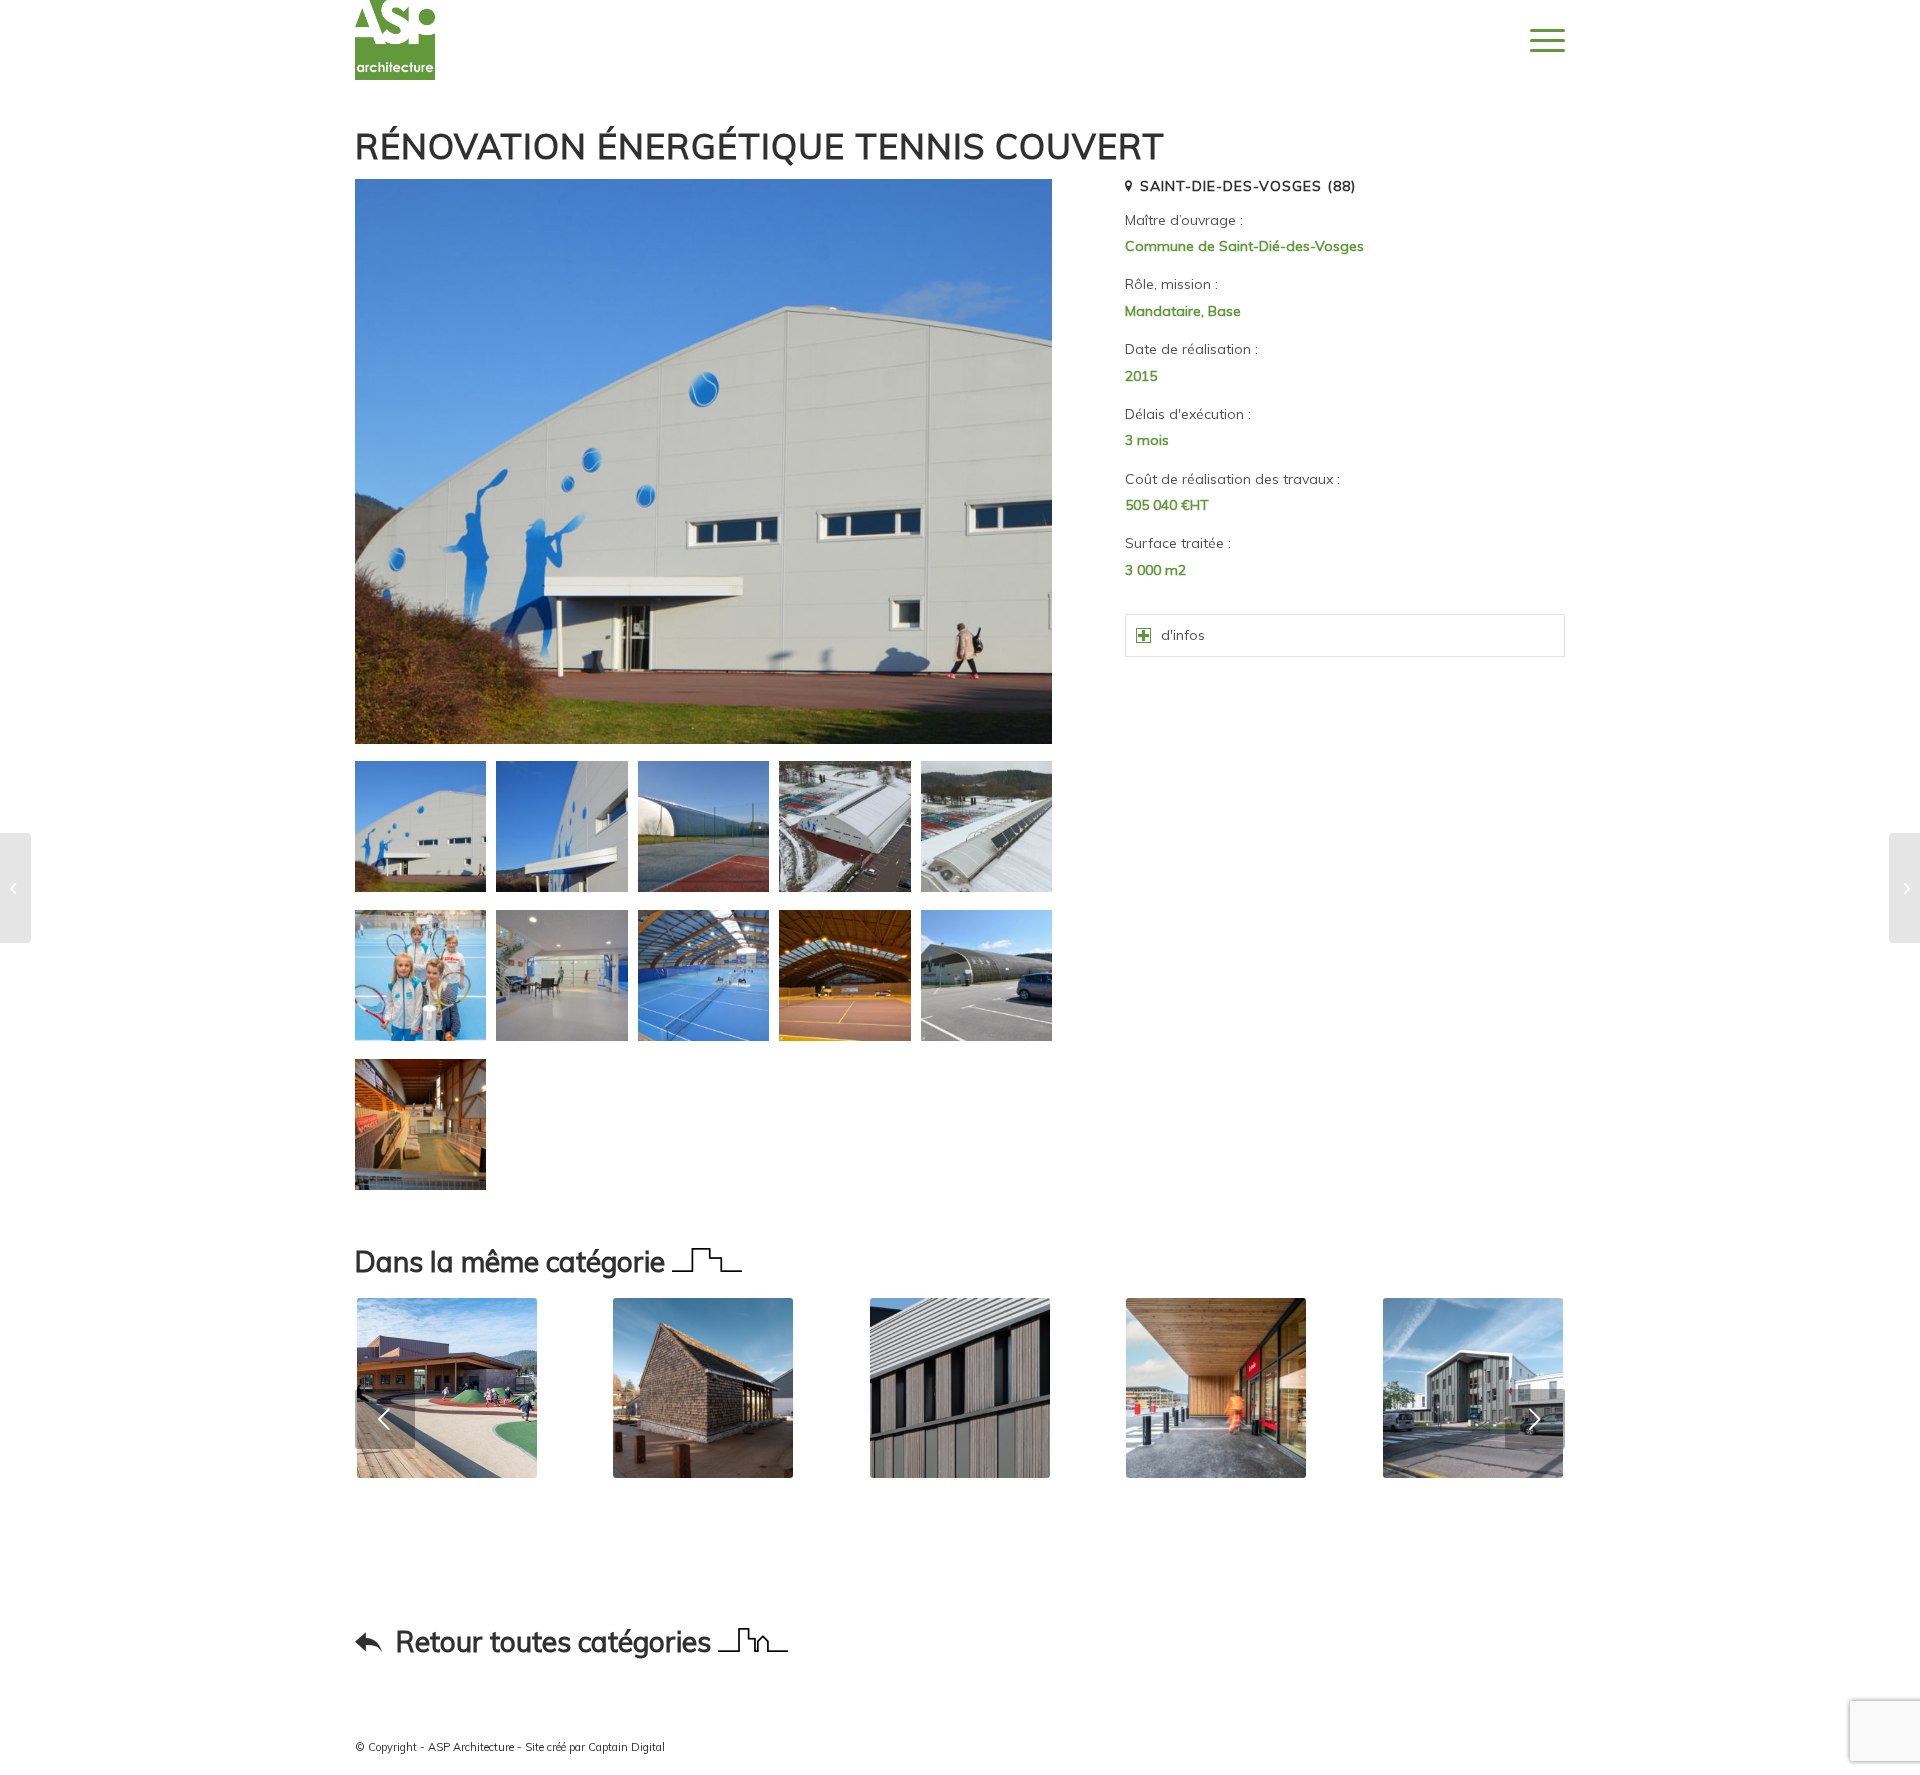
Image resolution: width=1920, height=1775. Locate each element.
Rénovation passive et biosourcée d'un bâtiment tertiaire (959, 1540)
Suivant (1535, 1419)
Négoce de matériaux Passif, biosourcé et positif (1216, 1540)
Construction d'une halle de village (703, 1520)
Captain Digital (626, 1747)
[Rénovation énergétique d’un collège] (15, 888)
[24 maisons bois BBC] (1904, 888)
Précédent (385, 1419)
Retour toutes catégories (557, 1641)
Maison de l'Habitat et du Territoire (1472, 1520)
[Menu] (1541, 40)
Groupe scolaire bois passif (447, 1509)
